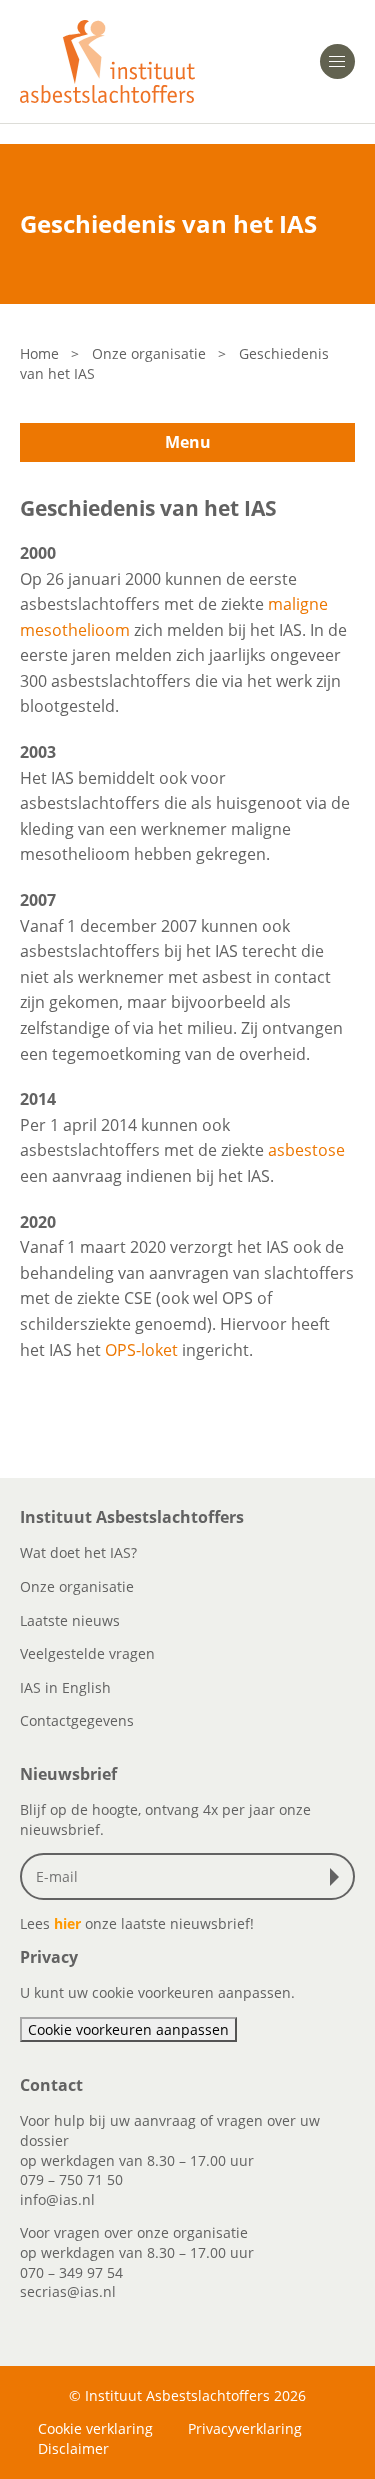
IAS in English (65, 1687)
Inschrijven (339, 1877)
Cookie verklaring (95, 2428)
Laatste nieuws (70, 1620)
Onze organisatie (149, 353)
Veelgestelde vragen (87, 1653)
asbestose (306, 1150)
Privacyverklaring (245, 2428)
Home (39, 353)
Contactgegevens (77, 1720)
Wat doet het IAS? (78, 1552)
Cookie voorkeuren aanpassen (128, 2029)
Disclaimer (73, 2448)
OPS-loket (141, 1350)
